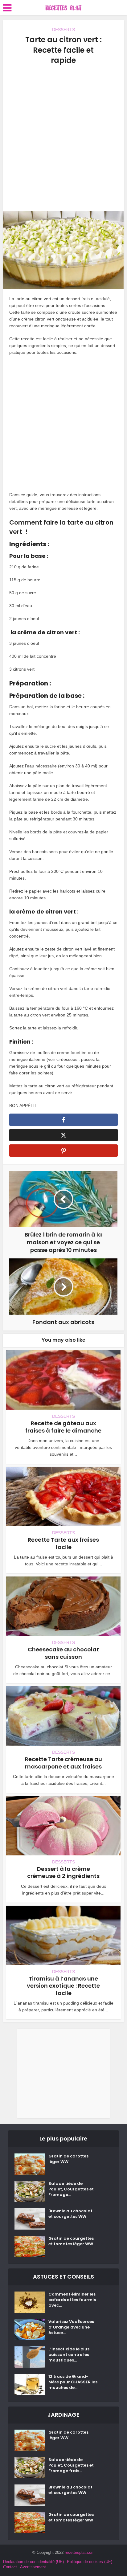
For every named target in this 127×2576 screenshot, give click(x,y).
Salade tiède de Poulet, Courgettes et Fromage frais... (71, 2465)
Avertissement (33, 2567)
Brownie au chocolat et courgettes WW (70, 2214)
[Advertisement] (63, 138)
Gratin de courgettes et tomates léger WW (71, 2241)
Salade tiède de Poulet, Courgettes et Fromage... (71, 2189)
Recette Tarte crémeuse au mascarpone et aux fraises (63, 1763)
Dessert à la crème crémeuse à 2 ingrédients (63, 1872)
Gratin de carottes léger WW (68, 2159)
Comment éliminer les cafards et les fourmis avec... (72, 2300)
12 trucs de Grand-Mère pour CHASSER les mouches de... (73, 2382)
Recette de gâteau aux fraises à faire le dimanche (63, 1427)
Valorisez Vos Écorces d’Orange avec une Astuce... (71, 2327)
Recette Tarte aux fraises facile (63, 1543)
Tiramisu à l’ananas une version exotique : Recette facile (63, 1986)
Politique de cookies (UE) (90, 2562)
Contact (10, 2567)
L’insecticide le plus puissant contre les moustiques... (69, 2355)
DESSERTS (63, 30)
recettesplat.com (80, 2552)
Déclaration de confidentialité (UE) (33, 2562)
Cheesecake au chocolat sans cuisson (63, 1653)
